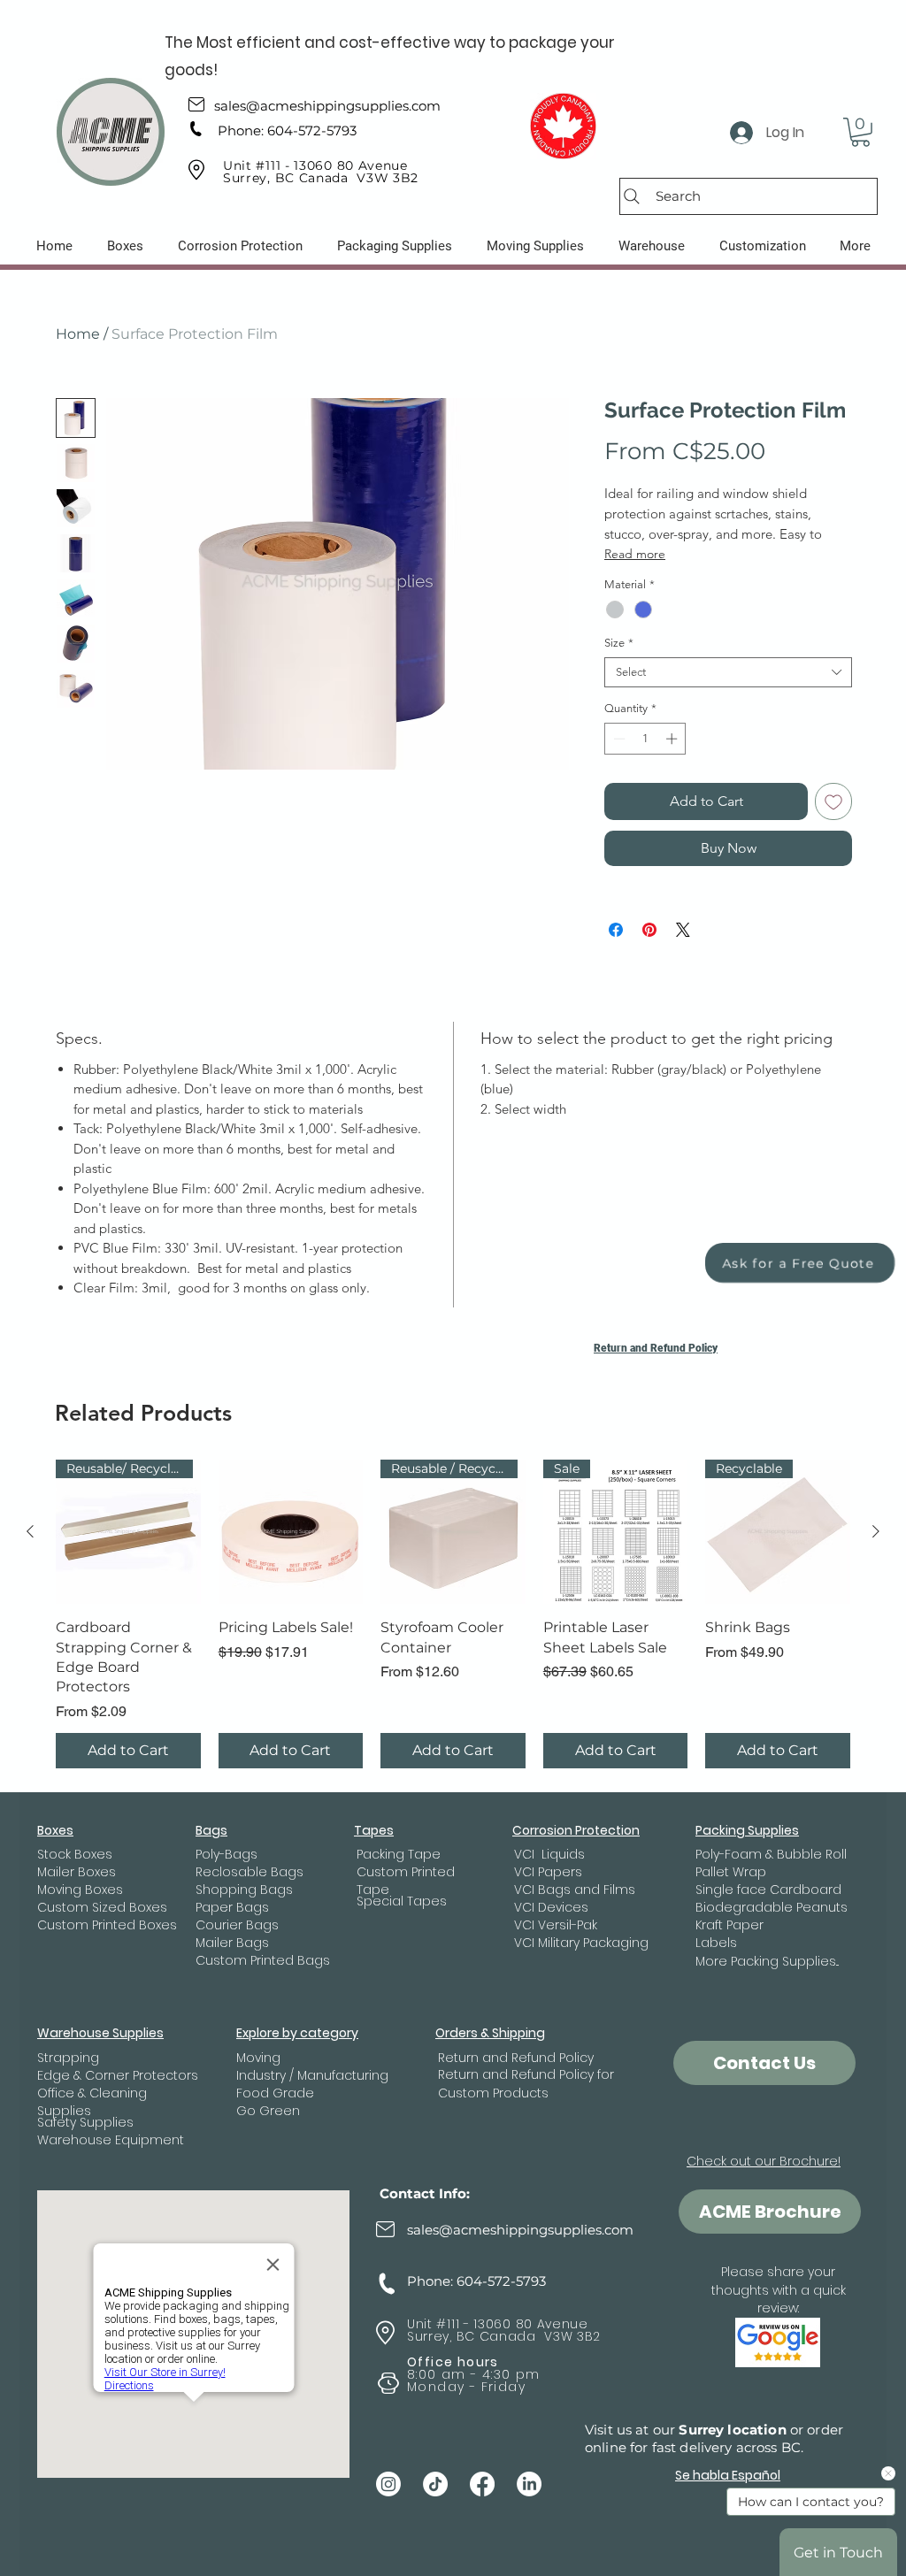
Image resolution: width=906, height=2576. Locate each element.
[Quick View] (291, 1532)
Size (619, 643)
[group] (453, 1614)
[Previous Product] (30, 1531)
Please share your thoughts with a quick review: (779, 2290)
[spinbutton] (645, 739)
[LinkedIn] (529, 2484)
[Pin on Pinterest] (649, 930)
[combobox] (728, 672)
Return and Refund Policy (656, 1348)
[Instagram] (388, 2484)
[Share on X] (683, 930)
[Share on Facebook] (616, 930)
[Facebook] (482, 2484)
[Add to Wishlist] (833, 801)
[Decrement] (618, 739)
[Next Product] (876, 1531)
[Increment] (673, 739)
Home (78, 334)
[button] (860, 132)
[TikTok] (435, 2484)
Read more (635, 554)
